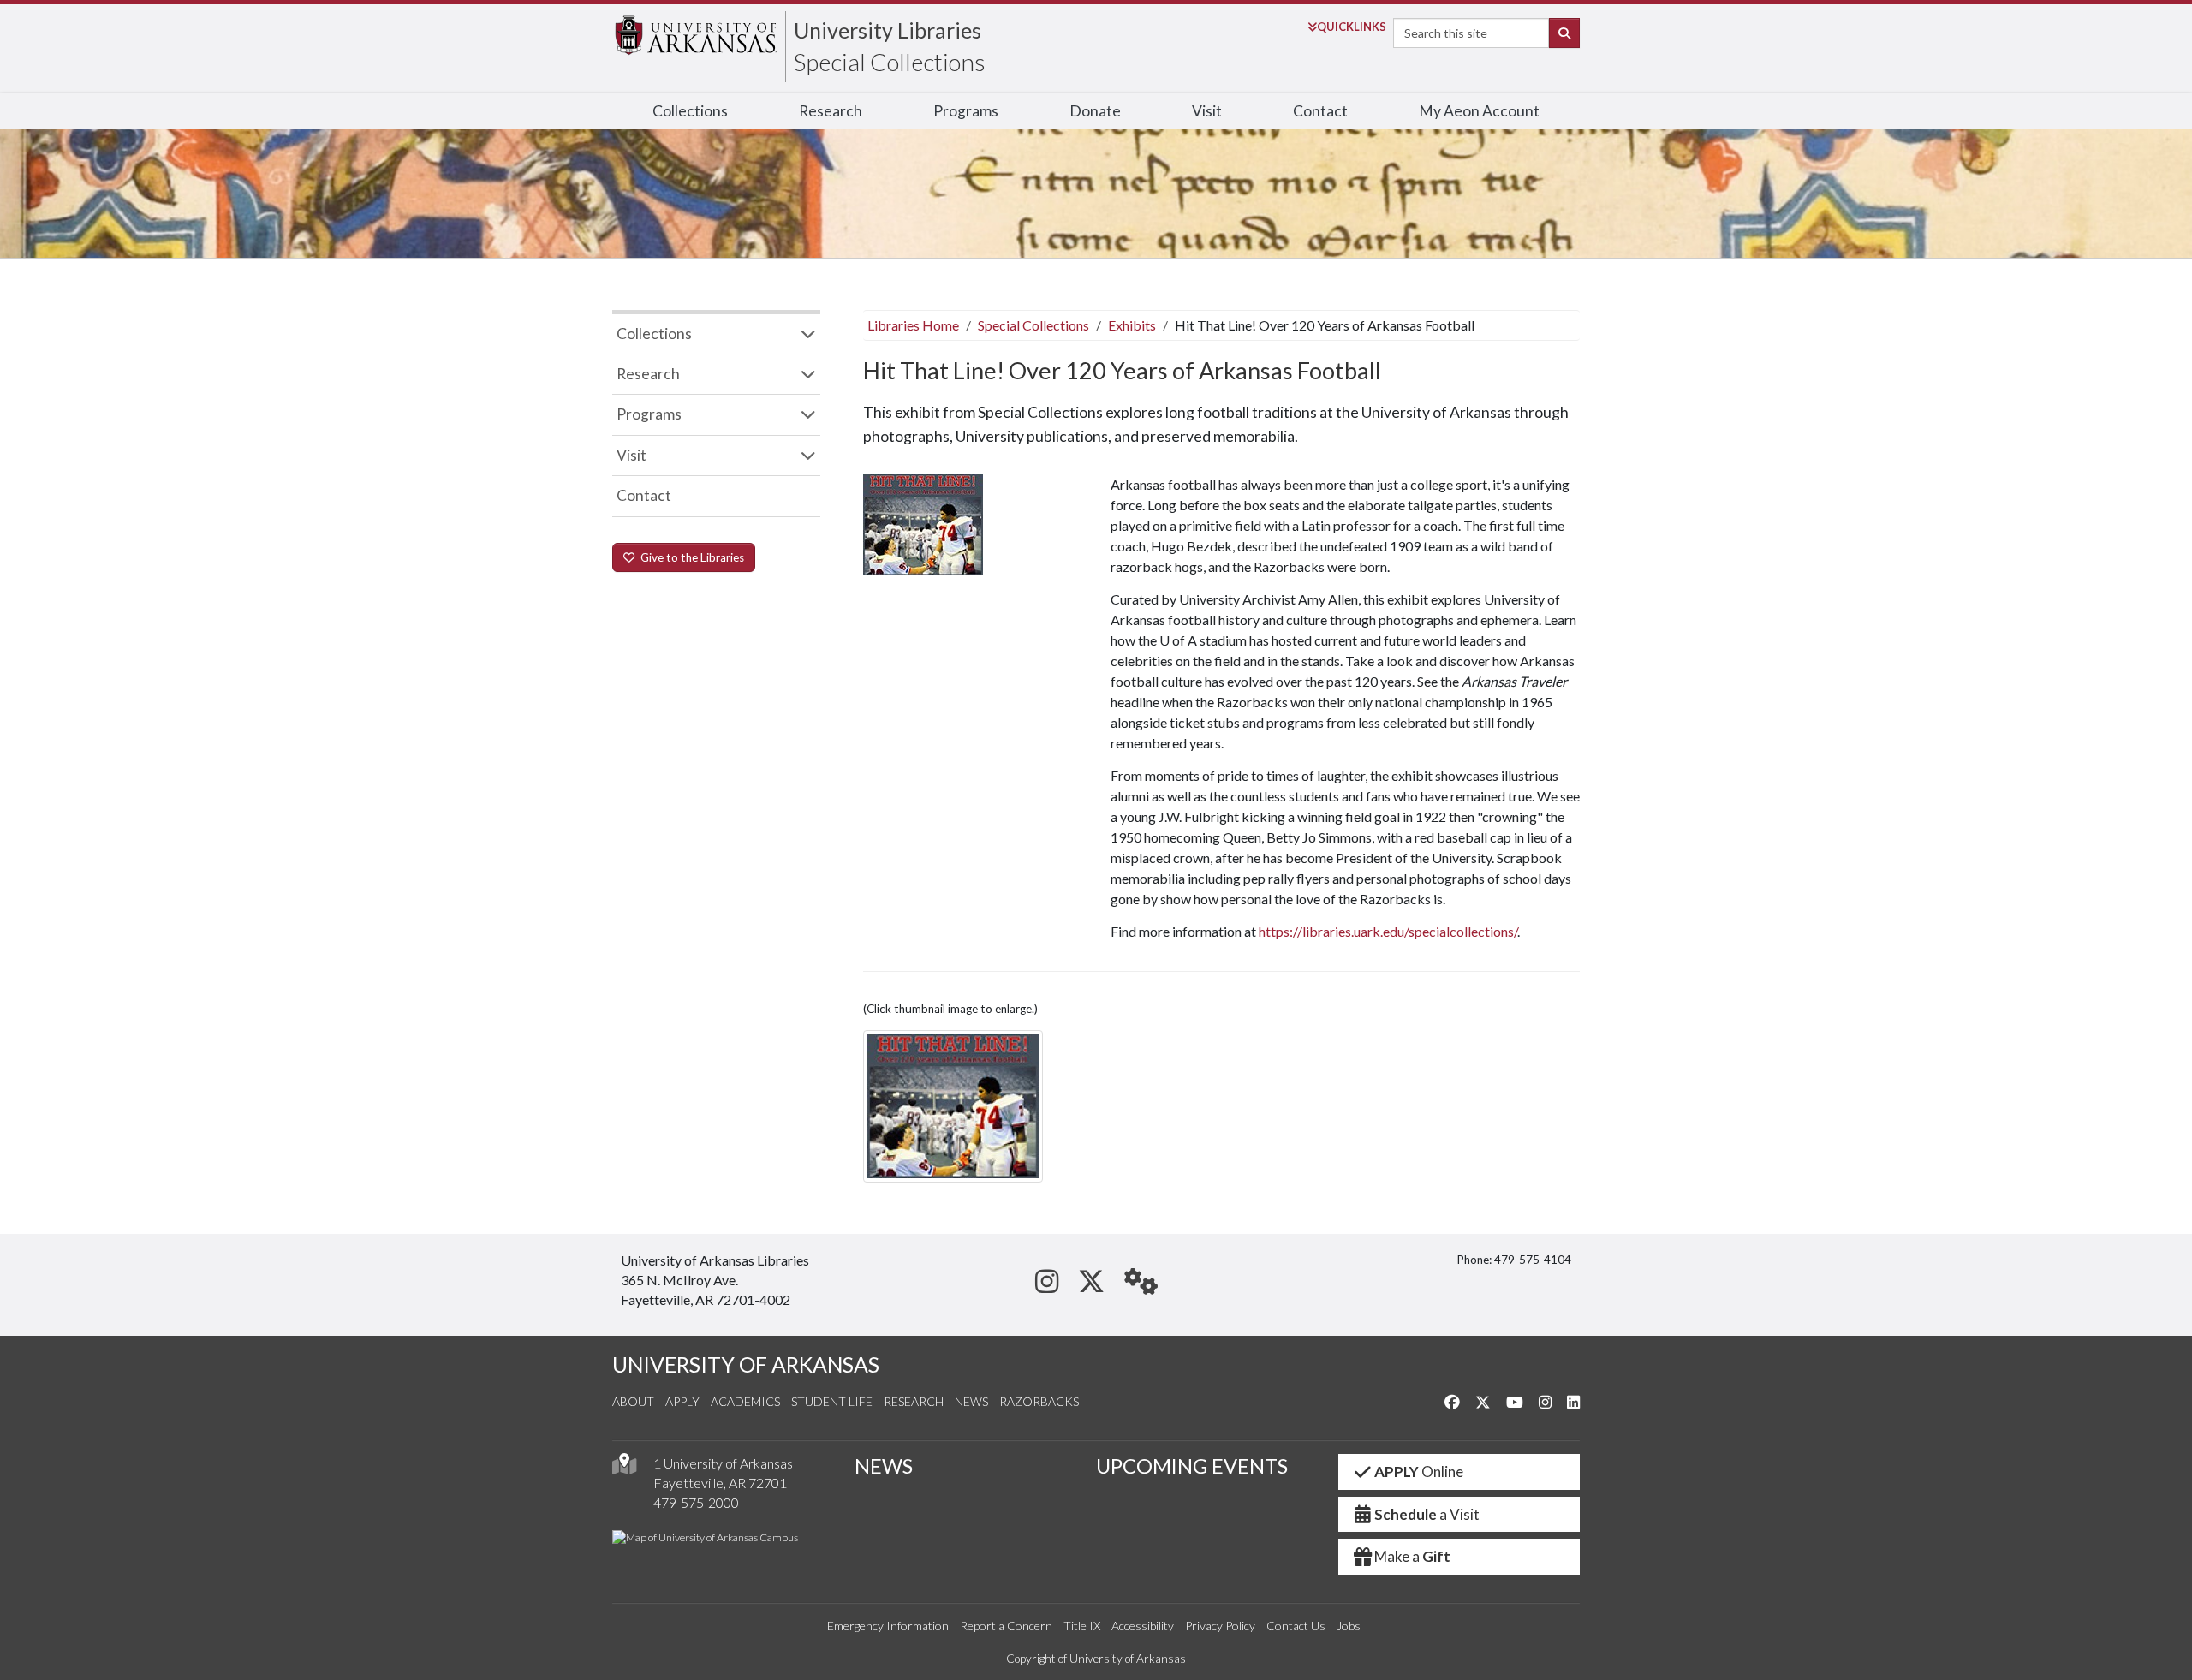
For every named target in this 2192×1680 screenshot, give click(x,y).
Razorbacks (1039, 1401)
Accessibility (1143, 1626)
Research (831, 111)
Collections (690, 111)
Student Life (832, 1401)
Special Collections (890, 62)
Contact (1320, 111)
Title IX (1082, 1626)
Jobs (1349, 1626)
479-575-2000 (696, 1502)
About (633, 1401)
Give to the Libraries (690, 557)
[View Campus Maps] (624, 1468)
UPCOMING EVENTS (1192, 1466)
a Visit (1427, 1514)
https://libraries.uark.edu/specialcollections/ (1388, 931)
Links (1352, 27)
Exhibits (1132, 325)
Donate (1095, 111)
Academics (745, 1401)
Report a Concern (1006, 1626)
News (971, 1401)
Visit (1207, 111)
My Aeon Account (1479, 111)
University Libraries (888, 30)
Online (1419, 1471)
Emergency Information (888, 1626)
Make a (1412, 1556)
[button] (953, 1106)
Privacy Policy (1220, 1626)
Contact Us (1296, 1626)
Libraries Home (913, 325)
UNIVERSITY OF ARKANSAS (746, 1364)
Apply (682, 1401)
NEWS (884, 1466)
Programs (966, 111)
